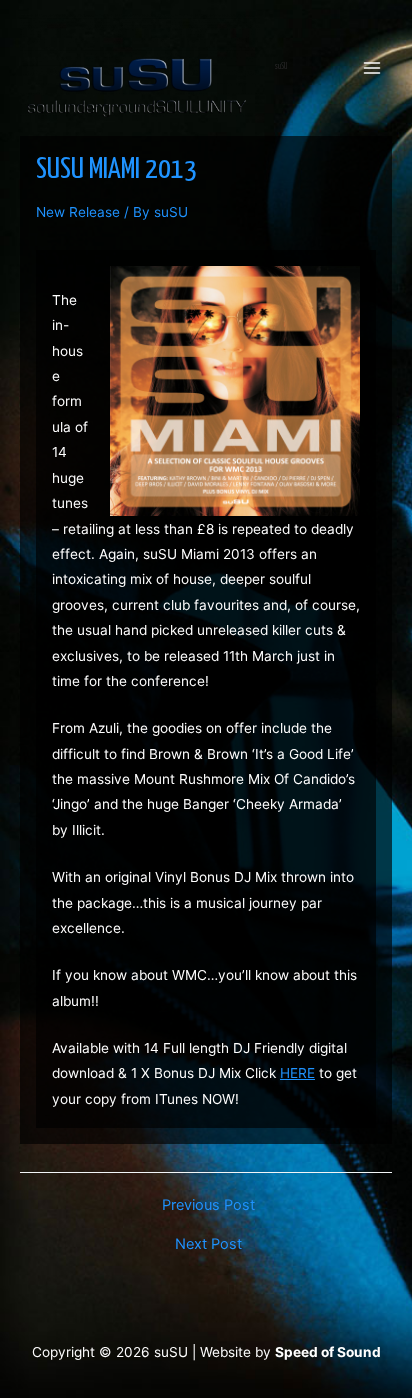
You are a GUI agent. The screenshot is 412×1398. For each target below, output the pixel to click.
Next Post (208, 1244)
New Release (78, 212)
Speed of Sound (328, 1352)
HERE (297, 1073)
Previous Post (208, 1205)
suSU (280, 66)
